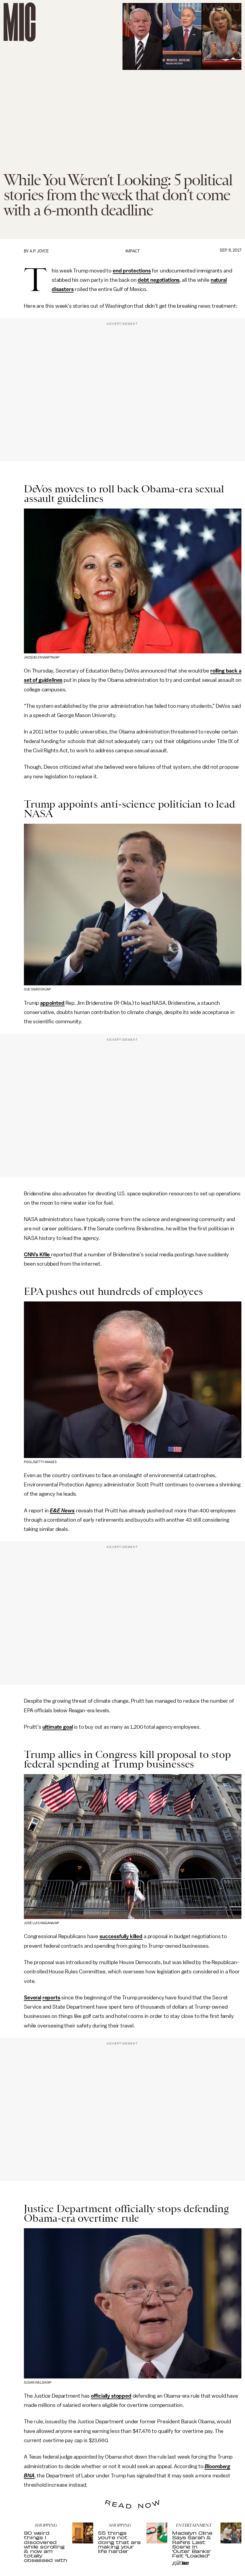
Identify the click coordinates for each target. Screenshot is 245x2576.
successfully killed (121, 1936)
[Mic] (20, 22)
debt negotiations (159, 280)
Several (33, 1998)
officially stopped (111, 2396)
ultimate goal (58, 1727)
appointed (52, 1003)
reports (51, 1998)
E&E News (62, 1511)
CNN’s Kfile (37, 1255)
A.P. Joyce (39, 251)
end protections (132, 271)
